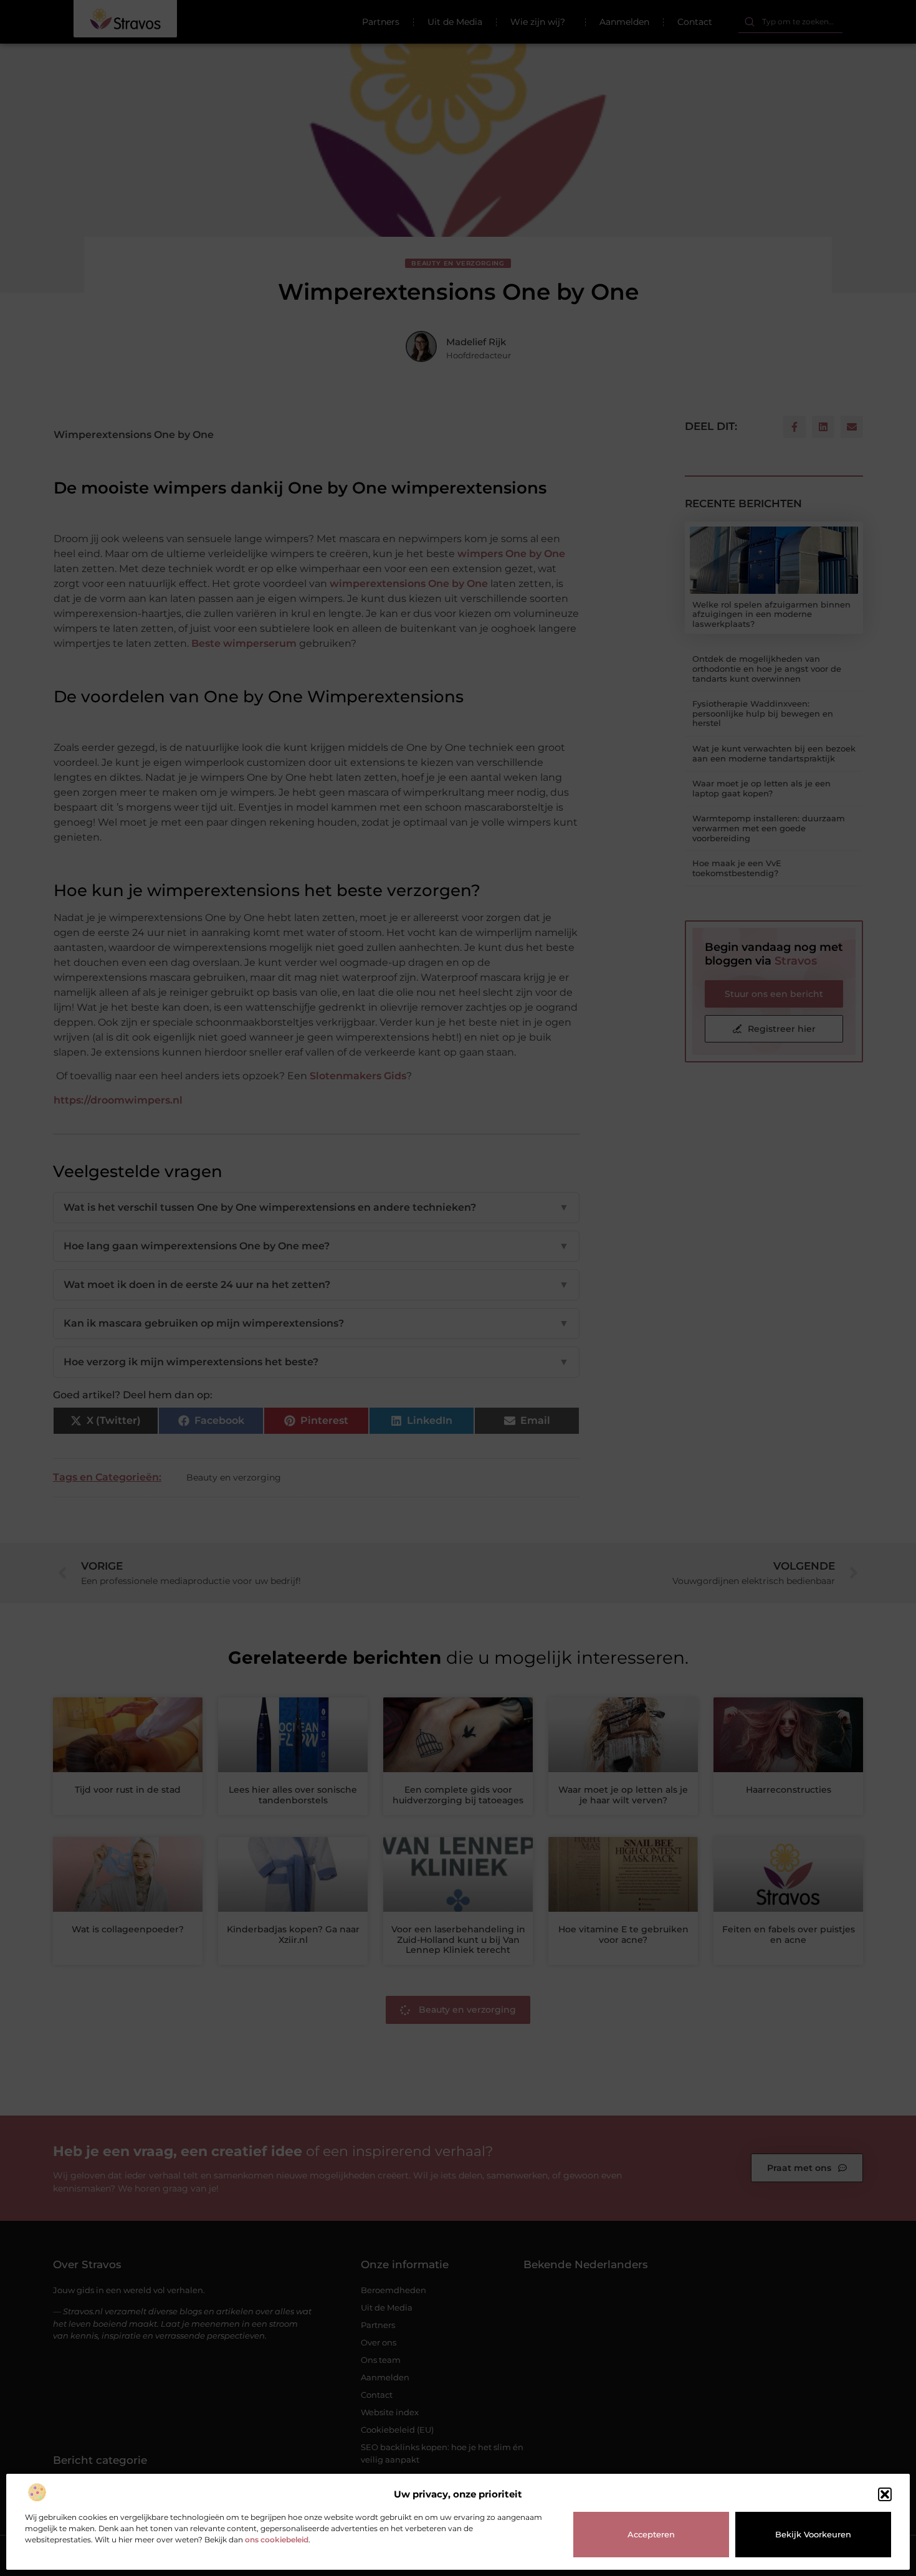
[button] (885, 2494)
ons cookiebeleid (277, 2540)
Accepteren (651, 2534)
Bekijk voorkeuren (813, 2534)
